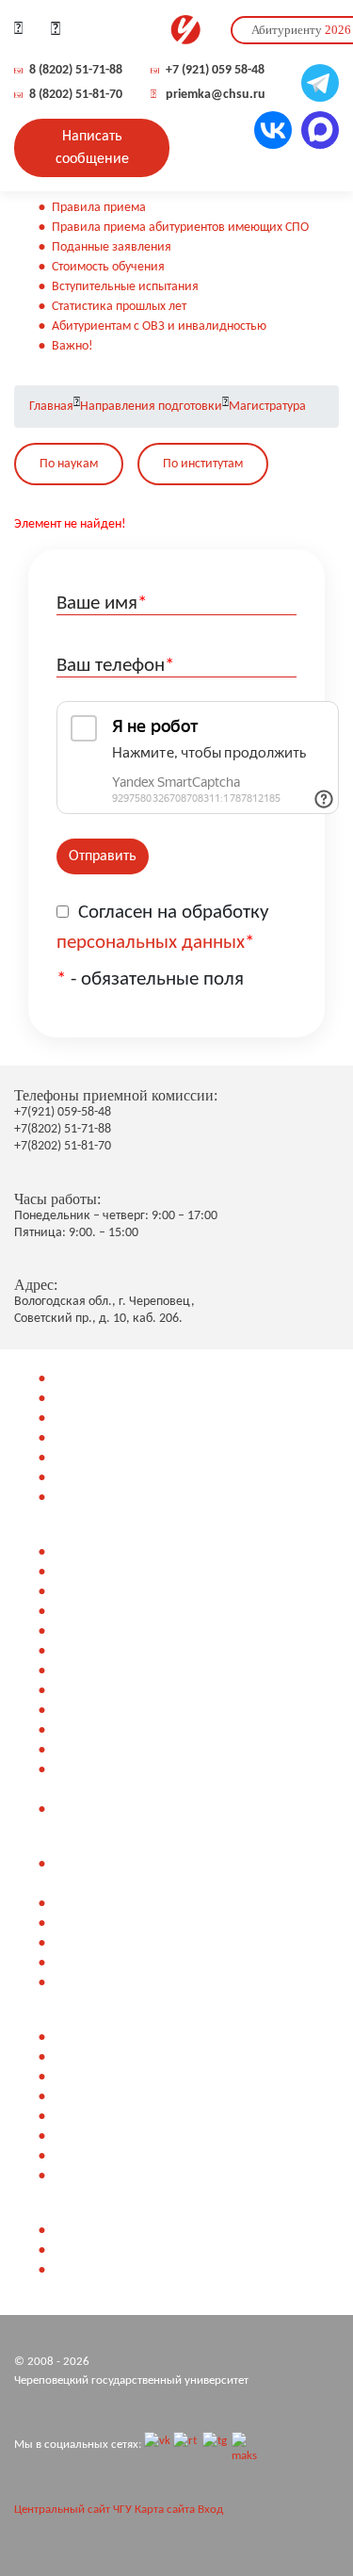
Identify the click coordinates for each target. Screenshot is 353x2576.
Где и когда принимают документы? (151, 2250)
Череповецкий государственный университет (131, 2380)
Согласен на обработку (163, 927)
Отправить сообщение (113, 2270)
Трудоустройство (97, 2117)
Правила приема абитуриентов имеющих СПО (180, 228)
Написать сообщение (92, 148)
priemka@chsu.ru (216, 95)
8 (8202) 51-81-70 (76, 95)
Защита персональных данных (98, 2305)
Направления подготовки (151, 407)
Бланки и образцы (103, 1963)
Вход (210, 2510)
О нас (67, 2038)
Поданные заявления (112, 247)
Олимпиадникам (99, 1612)
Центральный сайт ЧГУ (73, 2510)
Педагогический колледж (125, 1379)
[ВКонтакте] (157, 2445)
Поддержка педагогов (114, 2176)
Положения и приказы (115, 1983)
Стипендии (82, 2097)
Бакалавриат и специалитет (130, 1399)
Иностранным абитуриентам (130, 1711)
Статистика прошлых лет (119, 307)
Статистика (82, 1691)
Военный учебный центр (120, 1458)
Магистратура (267, 407)
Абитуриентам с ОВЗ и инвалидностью (159, 326)
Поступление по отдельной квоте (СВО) (160, 1810)
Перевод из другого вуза (120, 1671)
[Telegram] (216, 2445)
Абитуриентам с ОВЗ (108, 1730)
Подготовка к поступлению (127, 1552)
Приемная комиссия (109, 2231)
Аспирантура (87, 1438)
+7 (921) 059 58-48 (215, 70)
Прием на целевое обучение (131, 1750)
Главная (51, 407)
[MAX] (245, 2445)
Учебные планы (95, 1498)
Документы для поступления (131, 1924)
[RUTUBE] (186, 2445)
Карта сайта (165, 2510)
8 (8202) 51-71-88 (76, 70)
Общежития (85, 2077)
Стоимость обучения (108, 267)
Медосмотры (88, 1631)
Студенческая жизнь (109, 2136)
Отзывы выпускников (111, 2156)
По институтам (203, 464)
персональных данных (151, 943)
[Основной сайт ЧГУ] (185, 30)
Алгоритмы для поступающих (133, 1572)
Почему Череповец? (108, 2057)
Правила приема (99, 208)
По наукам (69, 464)
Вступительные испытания (125, 287)
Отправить (103, 856)
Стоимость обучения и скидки (136, 1478)
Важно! (72, 346)
